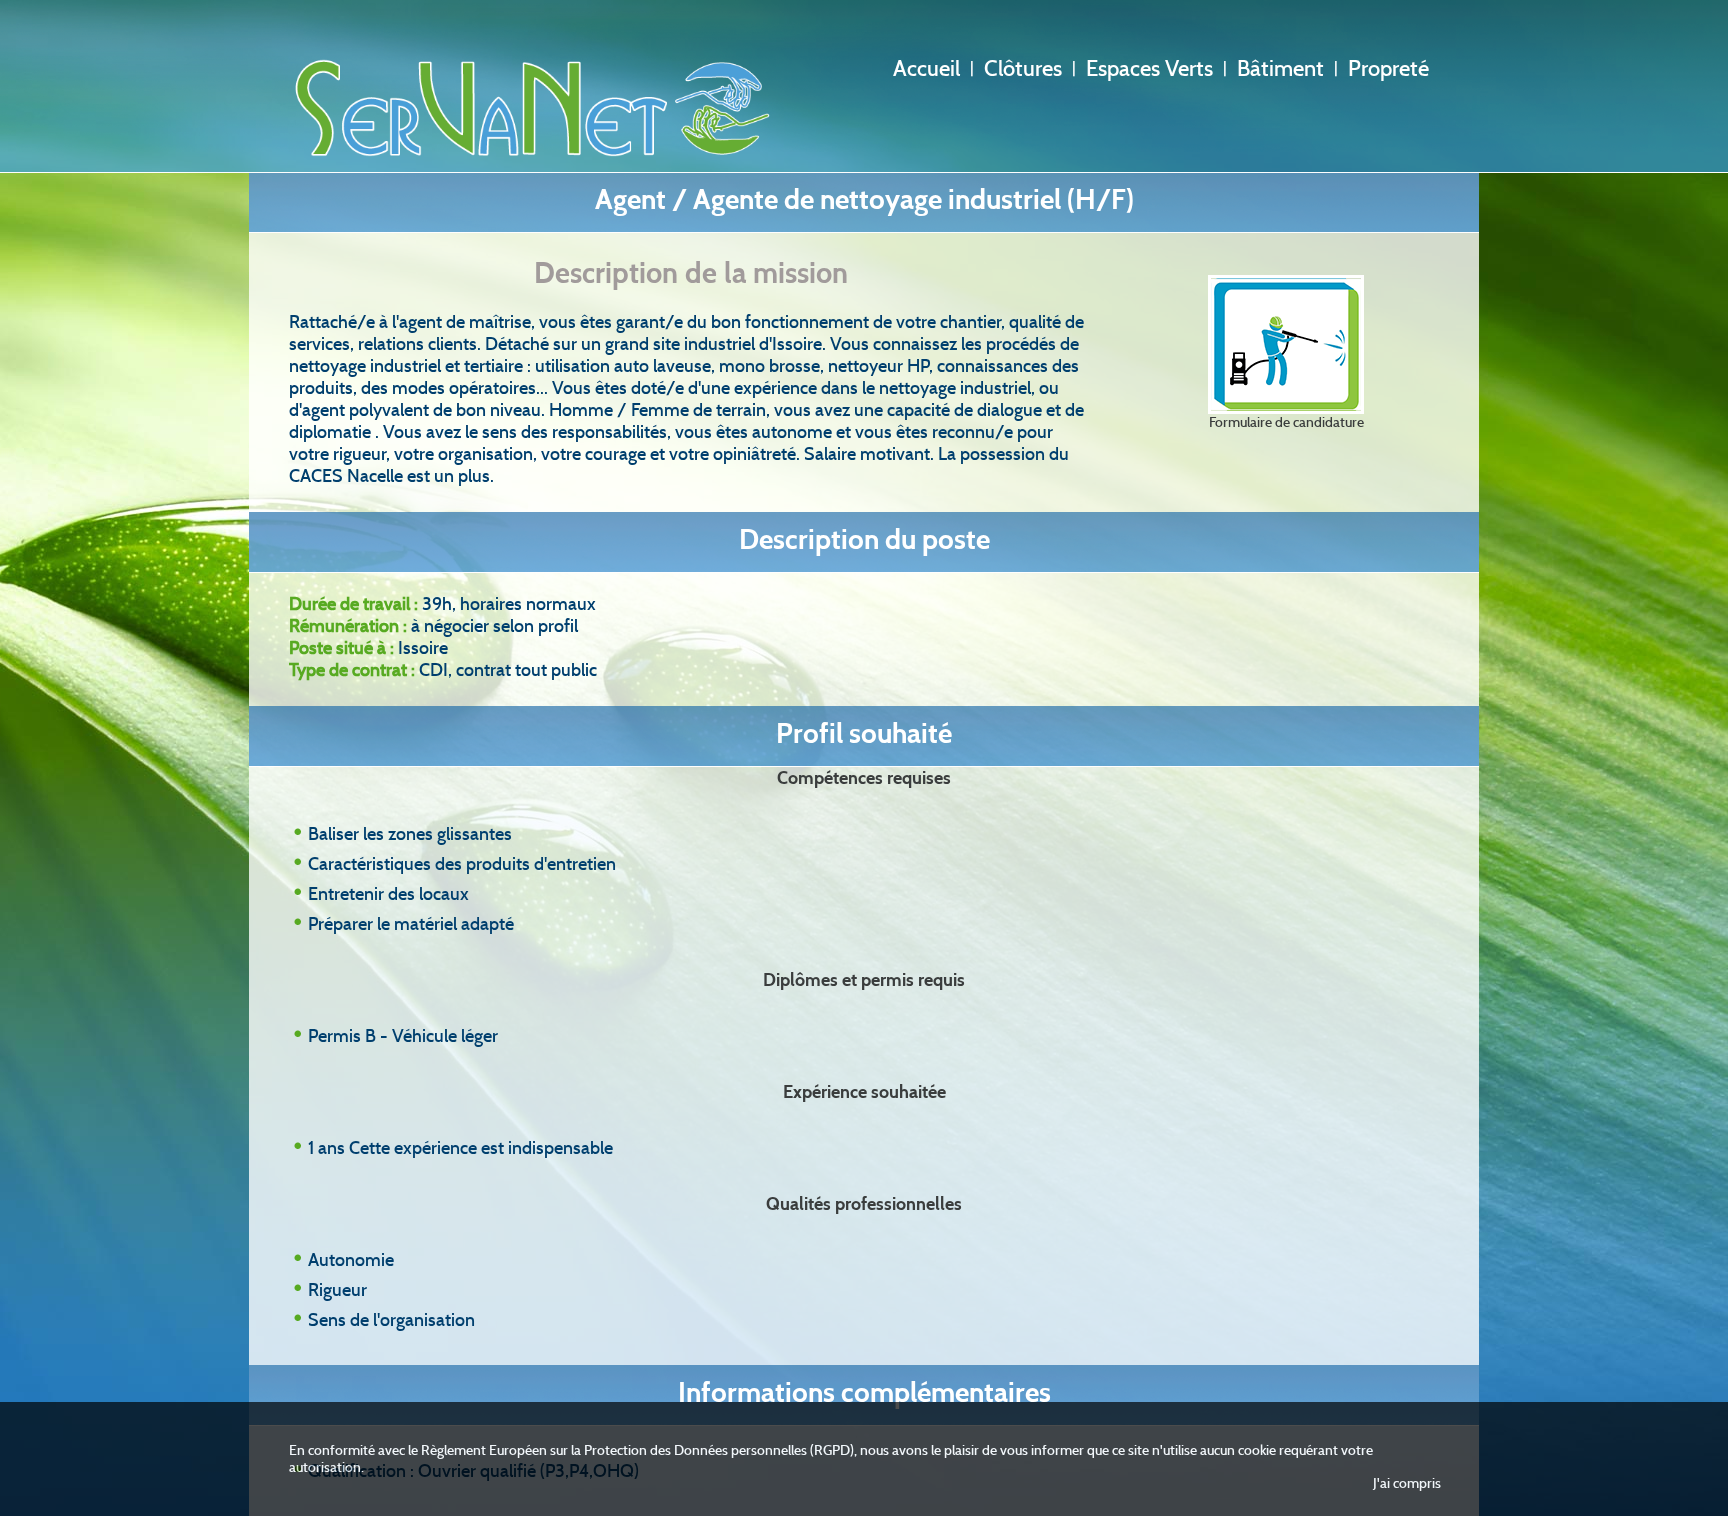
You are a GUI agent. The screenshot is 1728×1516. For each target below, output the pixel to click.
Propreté (1388, 68)
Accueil (926, 68)
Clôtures (1023, 68)
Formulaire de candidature (1286, 422)
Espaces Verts (1149, 68)
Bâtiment (1280, 68)
